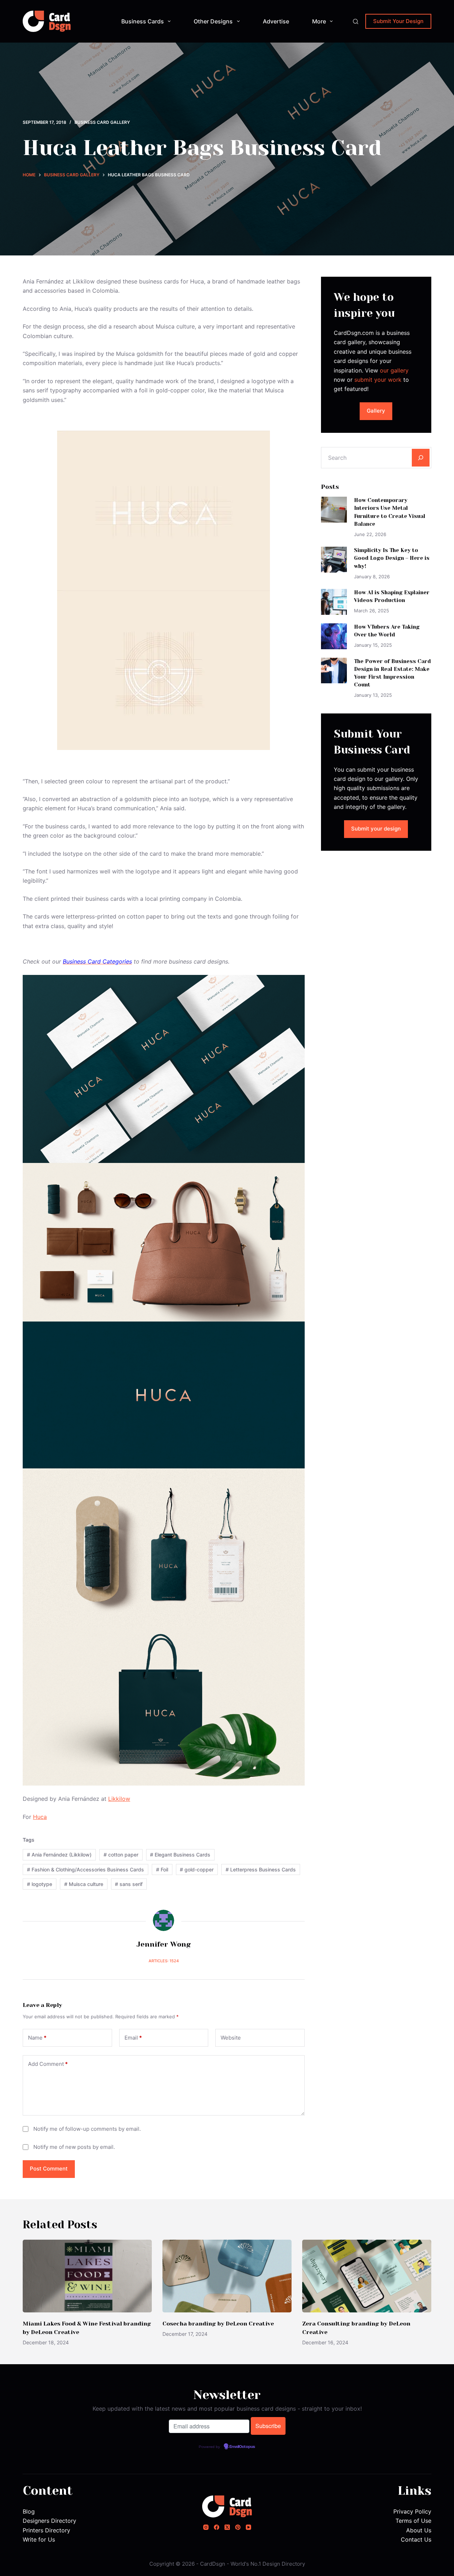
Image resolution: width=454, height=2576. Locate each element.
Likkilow (119, 1799)
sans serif (129, 1884)
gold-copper (197, 1869)
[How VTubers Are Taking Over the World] (334, 636)
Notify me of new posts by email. (74, 2147)
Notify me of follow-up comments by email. (87, 2129)
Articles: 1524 (164, 1961)
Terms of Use (413, 2521)
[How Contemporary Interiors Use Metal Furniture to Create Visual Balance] (334, 510)
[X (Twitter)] (227, 2527)
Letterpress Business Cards (261, 1869)
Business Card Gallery (102, 122)
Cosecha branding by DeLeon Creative (218, 2324)
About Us (419, 2530)
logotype (40, 1884)
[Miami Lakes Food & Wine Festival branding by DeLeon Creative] (87, 2276)
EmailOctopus (242, 2447)
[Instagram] (206, 2527)
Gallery (376, 411)
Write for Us (39, 2539)
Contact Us (416, 2539)
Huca (40, 1817)
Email (133, 2038)
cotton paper (121, 1855)
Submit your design (376, 829)
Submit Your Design (398, 21)
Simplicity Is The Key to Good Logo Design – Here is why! (392, 558)
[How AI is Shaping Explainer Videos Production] (334, 602)
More (319, 21)
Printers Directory (46, 2530)
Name (37, 2038)
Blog (29, 2511)
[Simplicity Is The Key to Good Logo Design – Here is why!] (334, 560)
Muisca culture (84, 1884)
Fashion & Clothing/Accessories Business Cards (85, 1869)
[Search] (356, 21)
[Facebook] (217, 2527)
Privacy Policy (412, 2511)
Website (231, 2038)
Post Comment (49, 2169)
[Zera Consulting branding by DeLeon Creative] (367, 2276)
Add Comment (48, 2064)
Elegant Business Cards (180, 1855)
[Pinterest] (238, 2527)
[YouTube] (248, 2527)
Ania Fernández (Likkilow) (59, 1855)
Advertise (276, 21)
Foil (162, 1869)
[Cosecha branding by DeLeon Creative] (227, 2276)
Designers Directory (49, 2521)
